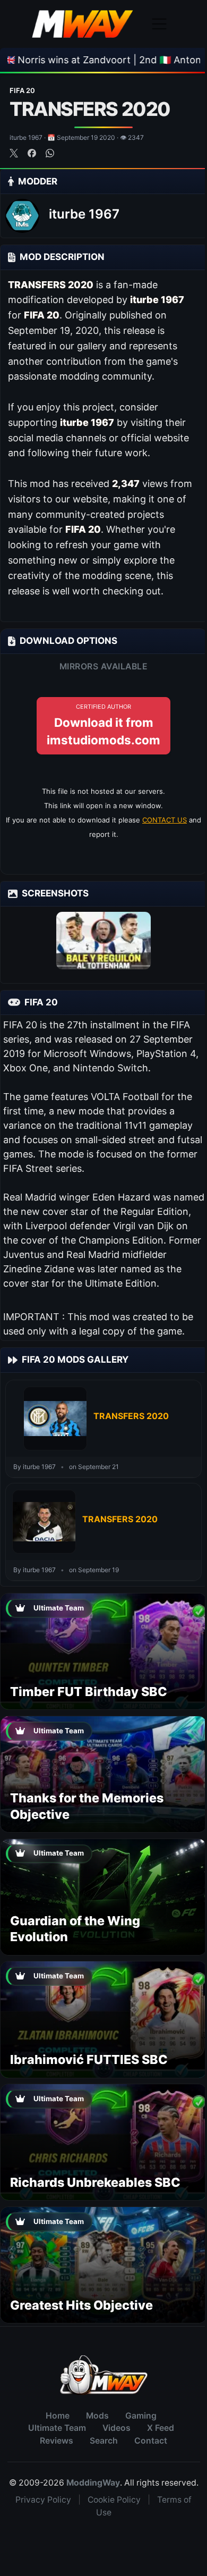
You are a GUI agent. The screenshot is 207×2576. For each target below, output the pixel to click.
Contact (151, 2441)
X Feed (161, 2428)
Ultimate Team (57, 2428)
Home (58, 2416)
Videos (117, 2428)
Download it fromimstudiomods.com (103, 725)
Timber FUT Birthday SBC (89, 1692)
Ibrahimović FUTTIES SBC (89, 2059)
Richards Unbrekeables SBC (95, 2182)
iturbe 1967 (84, 214)
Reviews (57, 2441)
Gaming (141, 2416)
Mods (97, 2416)
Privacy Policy (43, 2500)
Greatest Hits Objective (81, 2305)
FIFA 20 (22, 90)
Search (104, 2441)
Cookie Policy (114, 2500)
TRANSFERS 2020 (131, 1416)
